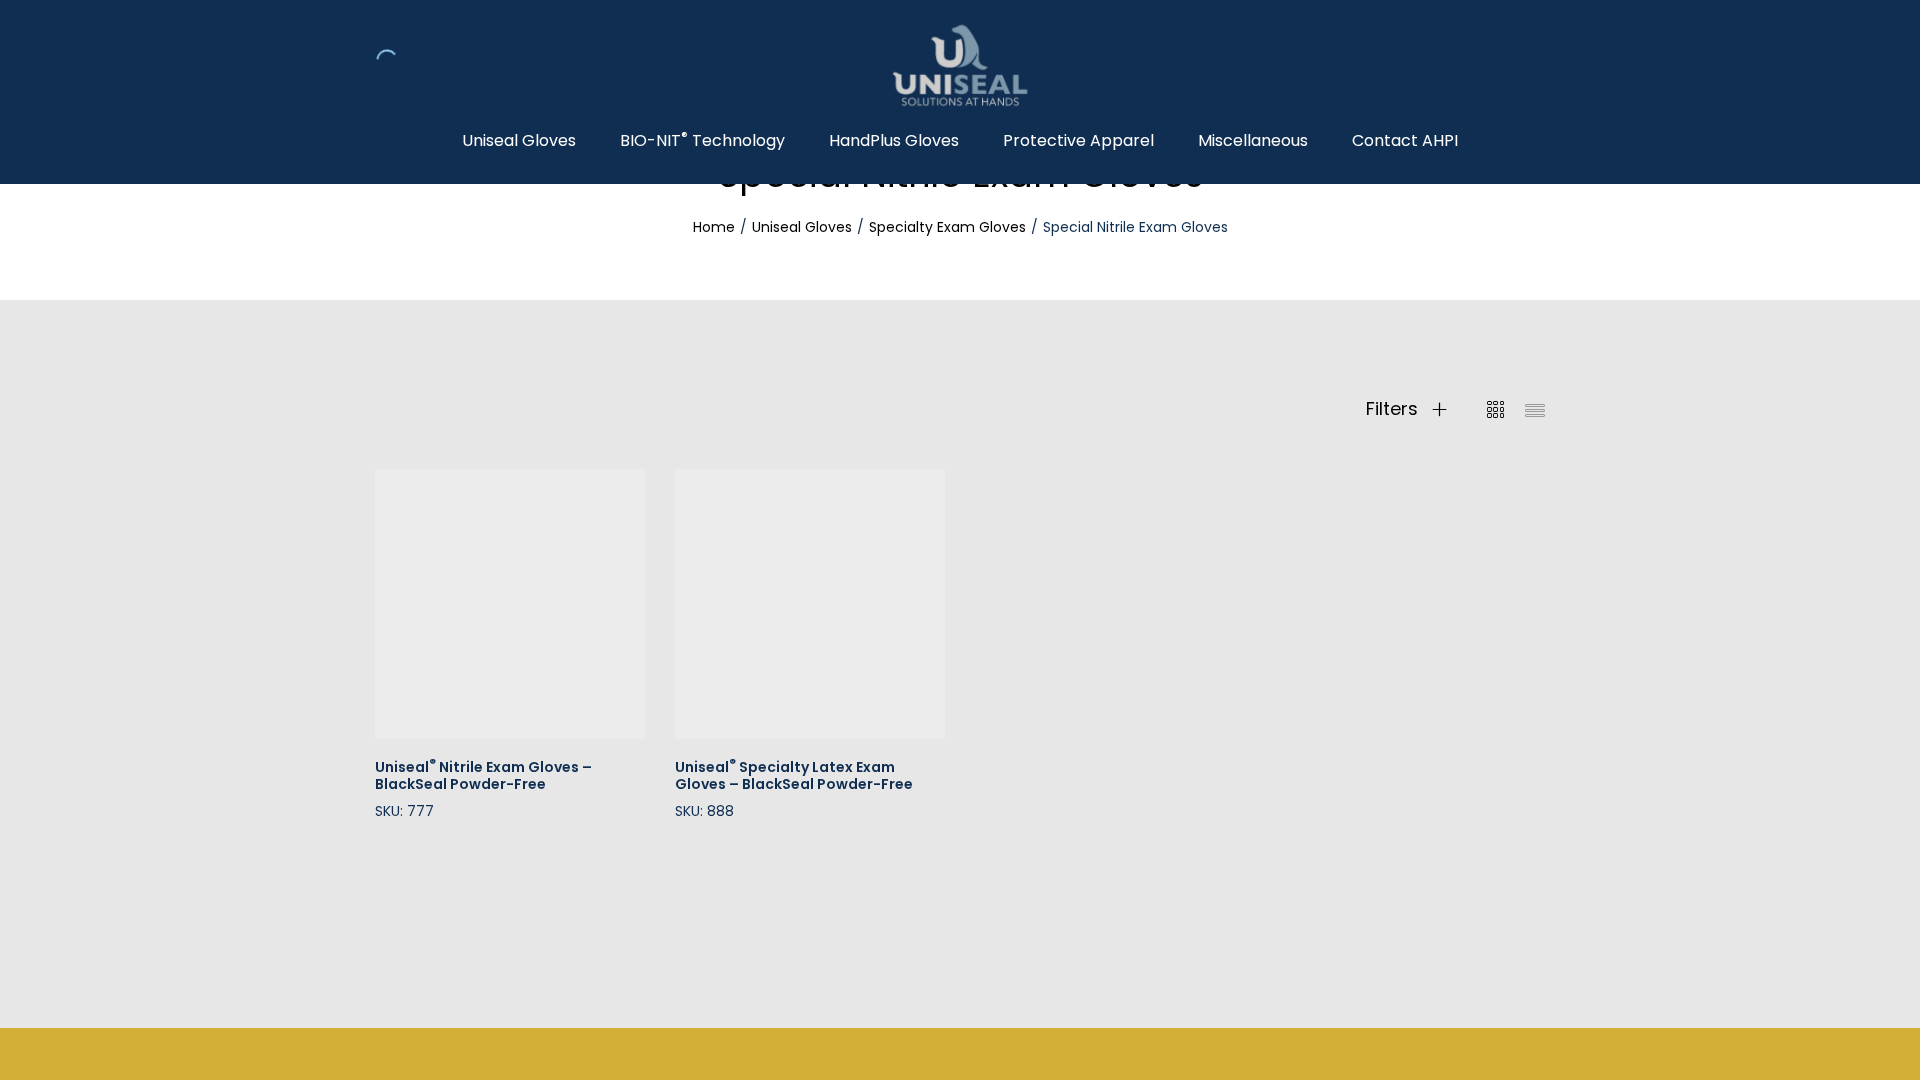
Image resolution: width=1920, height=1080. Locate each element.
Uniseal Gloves (519, 141)
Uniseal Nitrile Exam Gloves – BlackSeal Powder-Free (483, 775)
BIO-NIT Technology (702, 141)
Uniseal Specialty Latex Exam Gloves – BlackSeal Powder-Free (794, 775)
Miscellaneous (1253, 141)
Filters (1394, 409)
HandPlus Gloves (894, 141)
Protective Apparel (1078, 141)
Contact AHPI (1405, 141)
